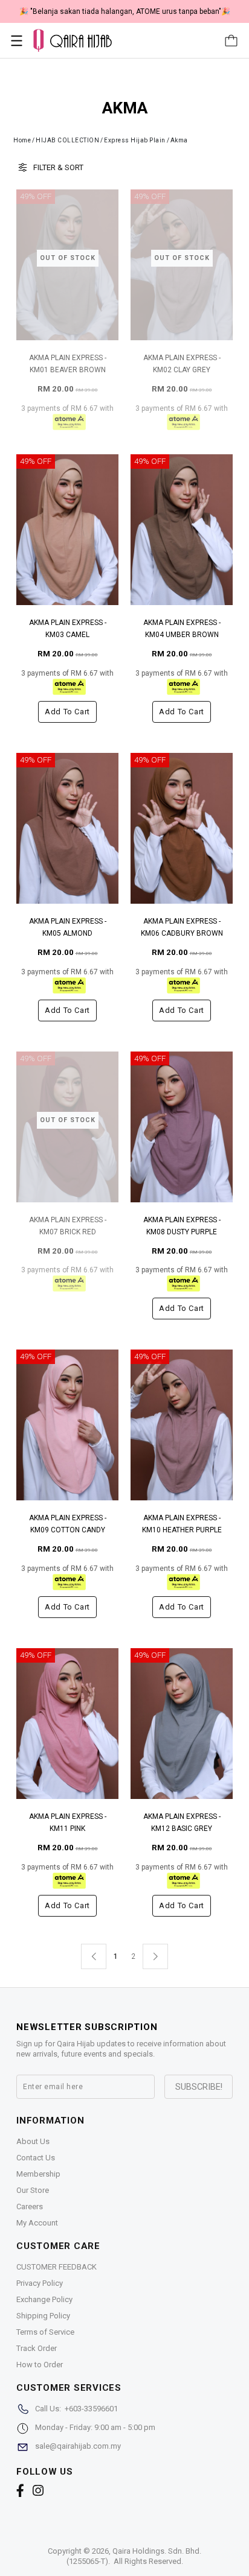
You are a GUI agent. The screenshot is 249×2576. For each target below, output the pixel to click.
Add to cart (67, 712)
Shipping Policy (43, 2316)
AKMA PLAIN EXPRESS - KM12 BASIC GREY (182, 1823)
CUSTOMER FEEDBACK (57, 2267)
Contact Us (36, 2158)
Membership (38, 2174)
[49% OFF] (67, 529)
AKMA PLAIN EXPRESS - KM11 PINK (68, 1823)
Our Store (33, 2190)
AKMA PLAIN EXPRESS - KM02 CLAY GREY (182, 364)
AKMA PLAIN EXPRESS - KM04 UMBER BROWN (182, 629)
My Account (37, 2223)
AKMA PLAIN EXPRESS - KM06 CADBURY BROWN (182, 927)
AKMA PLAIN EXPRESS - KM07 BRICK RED (68, 1226)
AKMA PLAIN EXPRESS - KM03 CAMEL (68, 629)
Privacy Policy (40, 2283)
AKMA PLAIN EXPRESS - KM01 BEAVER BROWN (68, 364)
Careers (30, 2206)
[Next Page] (155, 1956)
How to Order (40, 2365)
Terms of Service (45, 2332)
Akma (179, 140)
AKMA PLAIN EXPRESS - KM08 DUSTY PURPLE (182, 1226)
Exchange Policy (44, 2299)
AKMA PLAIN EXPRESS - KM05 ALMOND (68, 927)
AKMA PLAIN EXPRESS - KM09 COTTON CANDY (68, 1524)
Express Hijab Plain (135, 140)
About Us (33, 2141)
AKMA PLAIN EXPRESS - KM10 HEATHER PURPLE (182, 1524)
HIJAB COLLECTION (67, 140)
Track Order (37, 2348)
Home (22, 140)
